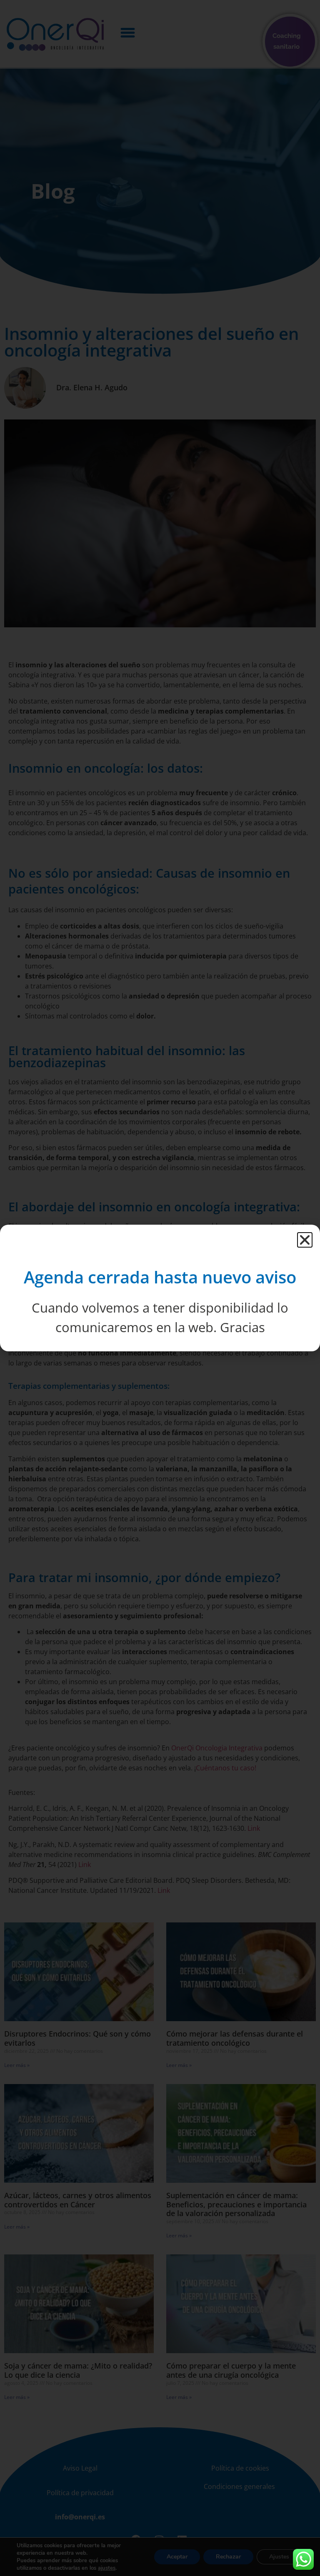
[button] (305, 1240)
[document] (160, 1288)
